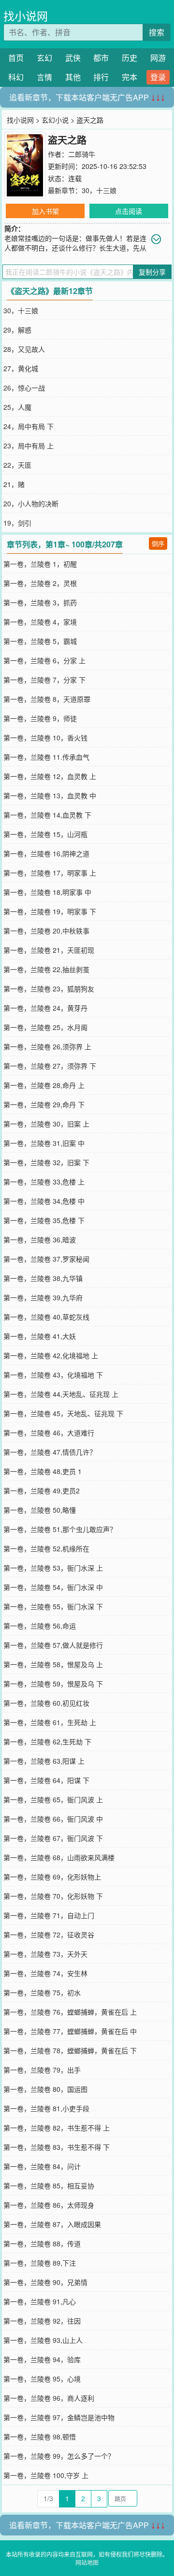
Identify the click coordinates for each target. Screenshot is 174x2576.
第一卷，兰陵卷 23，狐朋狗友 (49, 989)
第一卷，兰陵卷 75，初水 (42, 1992)
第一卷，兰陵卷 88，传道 (42, 2243)
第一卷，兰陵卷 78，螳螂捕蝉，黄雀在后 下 (70, 2050)
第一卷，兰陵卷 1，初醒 (40, 564)
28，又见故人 (24, 349)
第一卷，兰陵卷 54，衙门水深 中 (53, 1587)
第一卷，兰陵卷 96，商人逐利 (49, 2398)
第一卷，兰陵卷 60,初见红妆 (46, 1703)
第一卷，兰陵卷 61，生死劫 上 (50, 1722)
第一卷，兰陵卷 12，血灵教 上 (50, 776)
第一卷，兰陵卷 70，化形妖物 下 (53, 1896)
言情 (44, 77)
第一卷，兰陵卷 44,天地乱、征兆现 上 (61, 1394)
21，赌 (14, 484)
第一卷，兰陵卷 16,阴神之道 (46, 853)
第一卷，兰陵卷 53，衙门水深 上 (53, 1568)
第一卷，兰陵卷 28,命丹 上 (44, 1085)
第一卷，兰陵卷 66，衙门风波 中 (53, 1819)
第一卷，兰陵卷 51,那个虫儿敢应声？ (60, 1529)
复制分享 (152, 272)
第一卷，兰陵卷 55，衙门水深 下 (53, 1606)
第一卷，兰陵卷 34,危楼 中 (44, 1201)
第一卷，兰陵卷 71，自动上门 (49, 1915)
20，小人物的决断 (31, 503)
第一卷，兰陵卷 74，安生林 (45, 1973)
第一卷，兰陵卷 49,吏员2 (42, 1490)
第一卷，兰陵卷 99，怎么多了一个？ (59, 2456)
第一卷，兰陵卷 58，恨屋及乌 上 (53, 1664)
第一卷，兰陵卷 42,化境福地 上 (51, 1355)
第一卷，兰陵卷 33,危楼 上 (44, 1182)
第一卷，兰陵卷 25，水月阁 (45, 1027)
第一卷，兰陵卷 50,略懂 (40, 1510)
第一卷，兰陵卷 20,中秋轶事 (46, 931)
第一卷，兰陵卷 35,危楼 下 (44, 1220)
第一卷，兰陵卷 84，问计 (42, 2166)
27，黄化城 (21, 368)
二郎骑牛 (82, 154)
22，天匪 (17, 465)
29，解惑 (17, 330)
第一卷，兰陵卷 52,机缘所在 (46, 1548)
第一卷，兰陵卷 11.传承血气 (46, 757)
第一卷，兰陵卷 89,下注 (40, 2263)
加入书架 (45, 211)
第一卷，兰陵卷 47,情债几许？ (50, 1452)
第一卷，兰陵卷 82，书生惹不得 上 (57, 2128)
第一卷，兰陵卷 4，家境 (40, 622)
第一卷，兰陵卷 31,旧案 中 (44, 1143)
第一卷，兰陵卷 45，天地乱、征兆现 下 (63, 1413)
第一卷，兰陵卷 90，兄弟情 (45, 2282)
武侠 (73, 58)
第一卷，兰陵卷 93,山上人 (43, 2340)
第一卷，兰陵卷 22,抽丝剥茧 (46, 969)
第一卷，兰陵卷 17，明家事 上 (50, 873)
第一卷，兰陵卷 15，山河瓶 (45, 834)
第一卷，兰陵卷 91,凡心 (40, 2301)
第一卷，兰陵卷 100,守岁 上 (46, 2475)
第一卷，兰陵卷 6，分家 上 (44, 660)
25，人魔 (17, 407)
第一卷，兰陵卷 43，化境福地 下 (53, 1375)
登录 (158, 77)
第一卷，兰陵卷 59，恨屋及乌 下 (53, 1684)
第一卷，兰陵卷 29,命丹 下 (44, 1104)
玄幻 (44, 58)
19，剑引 (17, 523)
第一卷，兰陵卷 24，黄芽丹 (45, 1008)
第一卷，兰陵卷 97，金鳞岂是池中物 (59, 2417)
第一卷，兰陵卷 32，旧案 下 (46, 1162)
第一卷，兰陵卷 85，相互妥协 (49, 2186)
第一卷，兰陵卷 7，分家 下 (44, 680)
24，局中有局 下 (29, 426)
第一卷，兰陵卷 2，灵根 (40, 583)
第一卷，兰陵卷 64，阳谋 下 (46, 1780)
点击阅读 (129, 211)
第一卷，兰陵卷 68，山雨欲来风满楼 (59, 1857)
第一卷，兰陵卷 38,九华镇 (43, 1278)
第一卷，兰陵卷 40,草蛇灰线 (46, 1317)
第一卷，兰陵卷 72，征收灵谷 (49, 1935)
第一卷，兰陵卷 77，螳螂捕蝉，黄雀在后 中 (70, 2031)
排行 (101, 77)
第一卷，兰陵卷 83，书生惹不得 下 (57, 2147)
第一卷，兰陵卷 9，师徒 (40, 718)
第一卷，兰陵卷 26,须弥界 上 (47, 1046)
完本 (130, 77)
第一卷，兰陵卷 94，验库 (42, 2359)
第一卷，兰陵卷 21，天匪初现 (49, 950)
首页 (16, 58)
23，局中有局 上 (29, 446)
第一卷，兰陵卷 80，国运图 (45, 2089)
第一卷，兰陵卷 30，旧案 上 (46, 1124)
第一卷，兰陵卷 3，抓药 (40, 602)
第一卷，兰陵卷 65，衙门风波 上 (53, 1799)
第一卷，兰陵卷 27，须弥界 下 (50, 1066)
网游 (158, 58)
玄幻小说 (55, 120)
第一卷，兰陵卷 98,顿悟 (40, 2437)
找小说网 (26, 16)
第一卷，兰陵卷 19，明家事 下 (50, 911)
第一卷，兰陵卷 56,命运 (40, 1626)
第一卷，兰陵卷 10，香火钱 (45, 738)
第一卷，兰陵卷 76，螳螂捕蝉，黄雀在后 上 (70, 2012)
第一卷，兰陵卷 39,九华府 (43, 1297)
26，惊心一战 (24, 388)
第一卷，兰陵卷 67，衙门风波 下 (53, 1838)
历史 (130, 58)
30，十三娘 (99, 190)
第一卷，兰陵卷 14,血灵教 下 (47, 815)
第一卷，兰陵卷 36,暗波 (40, 1239)
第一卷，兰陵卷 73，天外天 (45, 1954)
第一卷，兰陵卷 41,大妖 (40, 1336)
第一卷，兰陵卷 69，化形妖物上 (52, 1877)
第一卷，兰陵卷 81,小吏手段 (46, 2108)
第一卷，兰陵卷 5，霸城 (40, 641)
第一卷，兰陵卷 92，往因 (42, 2321)
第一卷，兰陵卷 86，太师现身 (49, 2205)
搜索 (157, 32)
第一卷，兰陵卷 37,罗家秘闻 (46, 1259)
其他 (73, 77)
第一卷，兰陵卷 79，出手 (42, 2070)
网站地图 (87, 2562)
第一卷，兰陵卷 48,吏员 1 (43, 1471)
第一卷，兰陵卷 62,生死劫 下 (47, 1741)
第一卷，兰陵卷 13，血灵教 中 (50, 795)
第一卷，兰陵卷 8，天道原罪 (47, 699)
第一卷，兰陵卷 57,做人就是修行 (53, 1645)
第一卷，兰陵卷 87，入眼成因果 (52, 2224)
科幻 (16, 77)
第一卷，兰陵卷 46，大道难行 (49, 1433)
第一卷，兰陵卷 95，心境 (42, 2379)
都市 (101, 58)
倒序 (158, 543)
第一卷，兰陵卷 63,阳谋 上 (44, 1761)
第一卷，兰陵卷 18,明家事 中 (47, 892)
